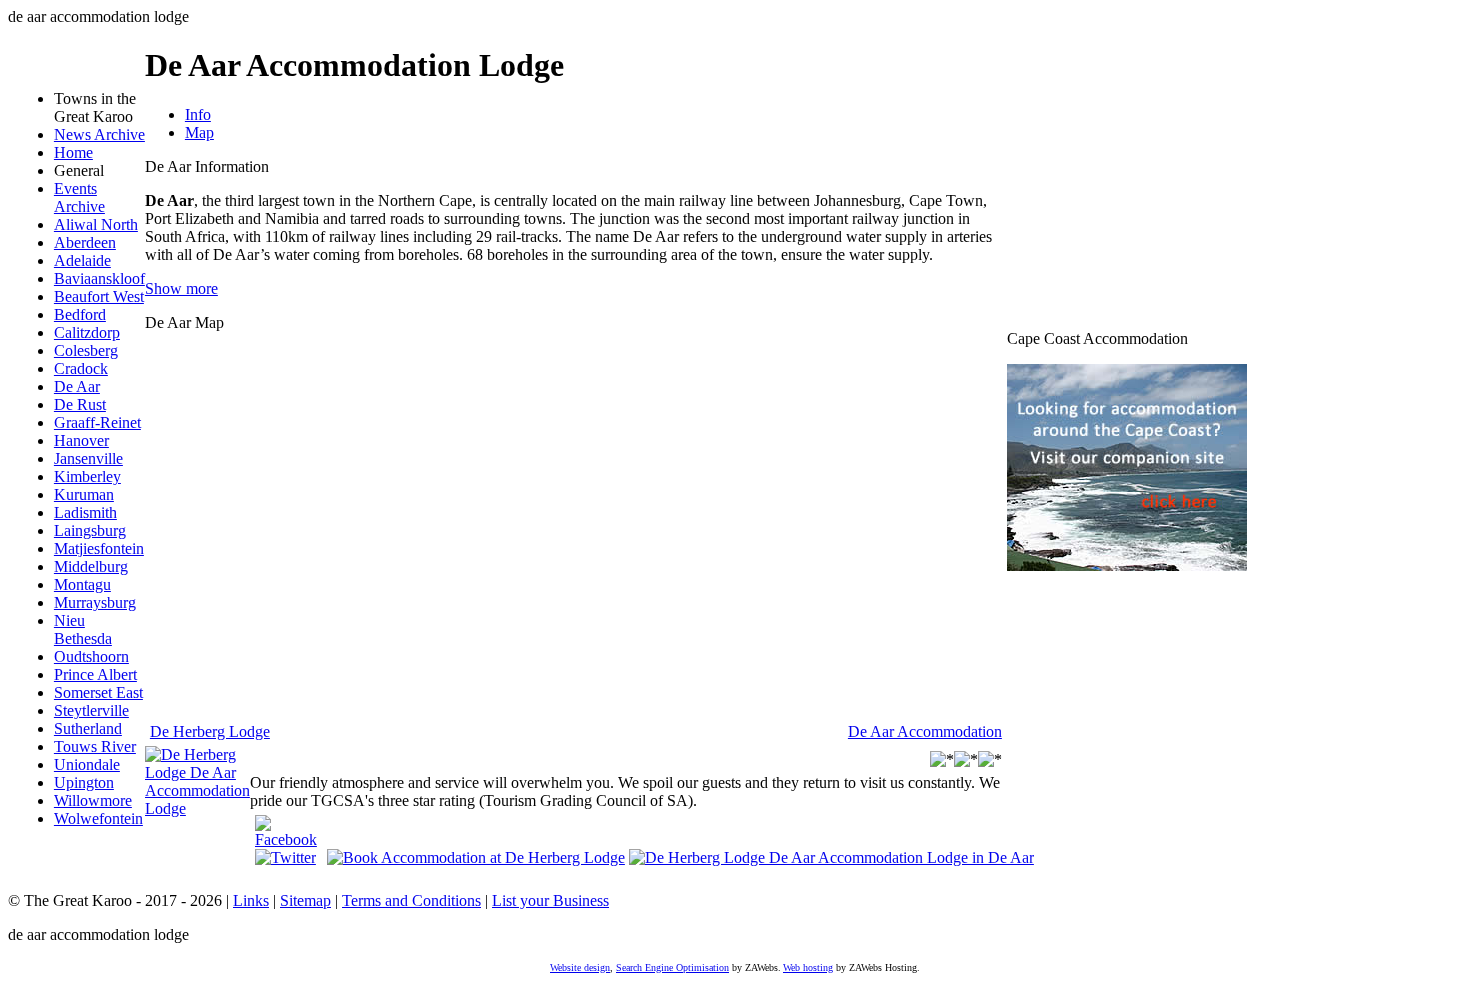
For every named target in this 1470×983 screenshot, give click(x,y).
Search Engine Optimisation (672, 967)
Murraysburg (95, 602)
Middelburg (91, 566)
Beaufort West (99, 296)
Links (251, 900)
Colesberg (86, 350)
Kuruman (84, 494)
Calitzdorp (87, 332)
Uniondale (87, 764)
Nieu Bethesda (83, 629)
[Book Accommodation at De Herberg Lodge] (476, 856)
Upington (84, 782)
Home (73, 152)
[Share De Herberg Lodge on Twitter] (285, 857)
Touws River (95, 746)
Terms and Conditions (411, 900)
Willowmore (93, 800)
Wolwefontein (98, 818)
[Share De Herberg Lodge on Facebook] (286, 839)
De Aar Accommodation (925, 731)
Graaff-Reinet (97, 422)
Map (199, 132)
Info (198, 114)
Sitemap (305, 900)
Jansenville (88, 458)
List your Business (550, 900)
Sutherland (88, 728)
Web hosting (808, 967)
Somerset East (98, 692)
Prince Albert (95, 674)
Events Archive (79, 197)
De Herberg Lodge (210, 731)
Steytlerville (91, 710)
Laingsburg (90, 530)
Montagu (82, 584)
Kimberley (87, 476)
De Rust (80, 404)
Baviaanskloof (99, 278)
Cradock (81, 368)
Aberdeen (85, 242)
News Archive (99, 134)
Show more (181, 288)
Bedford (80, 314)
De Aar (77, 386)
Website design (580, 967)
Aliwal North (96, 224)
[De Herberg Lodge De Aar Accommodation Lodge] (197, 808)
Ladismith (85, 512)
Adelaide (82, 260)
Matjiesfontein (99, 548)
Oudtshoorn (91, 656)
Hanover (81, 440)
